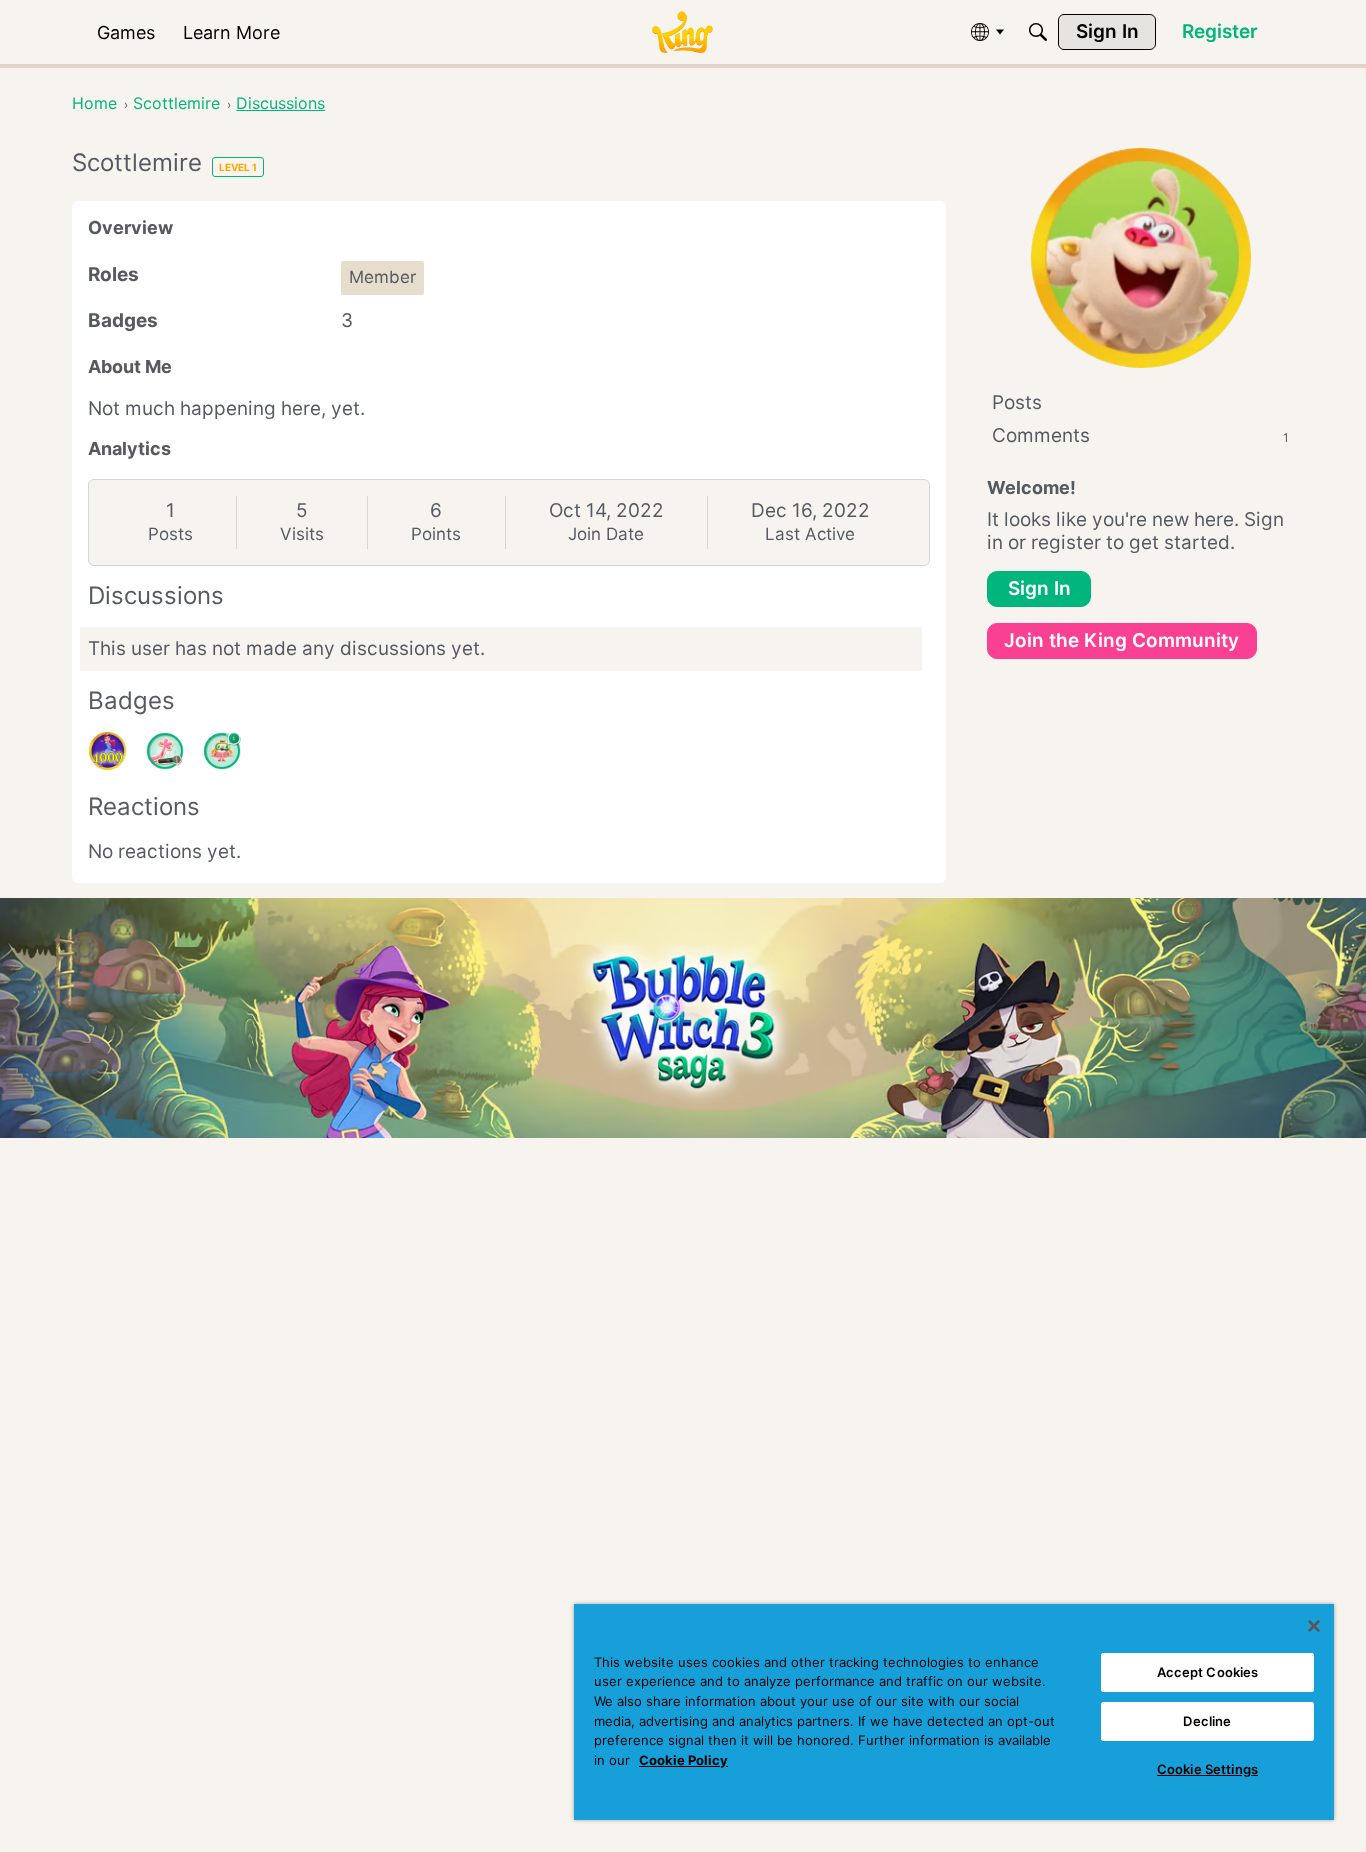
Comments (1140, 435)
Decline (1207, 1721)
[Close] (1314, 1626)
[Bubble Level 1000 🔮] (108, 751)
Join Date (606, 534)
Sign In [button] (1039, 588)
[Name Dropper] (165, 751)
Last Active (810, 534)
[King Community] (682, 32)
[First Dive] (222, 751)
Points (436, 534)
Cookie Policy (683, 1760)
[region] (954, 1712)
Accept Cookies (1208, 1672)
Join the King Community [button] (1121, 640)
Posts (170, 534)
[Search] (1038, 32)
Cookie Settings (1207, 1769)
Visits (302, 534)
